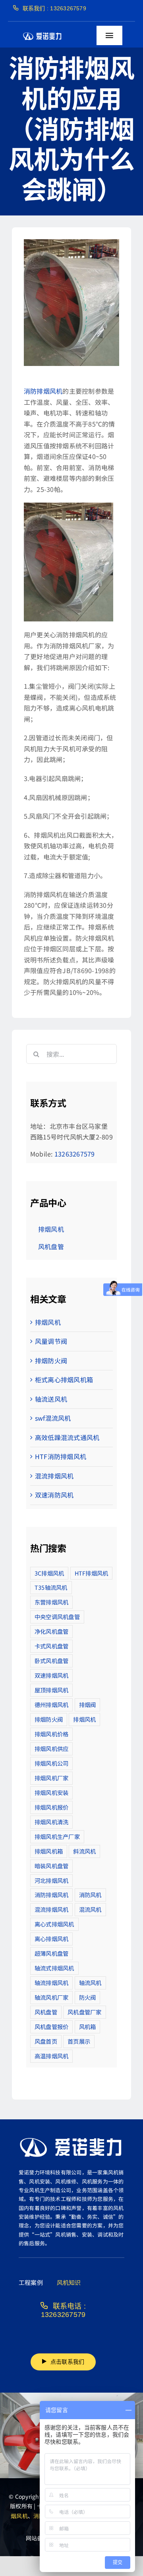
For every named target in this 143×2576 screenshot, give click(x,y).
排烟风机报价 (51, 1807)
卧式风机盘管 (51, 1660)
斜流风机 (84, 1851)
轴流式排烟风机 (54, 1968)
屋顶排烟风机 (51, 1690)
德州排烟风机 (51, 1704)
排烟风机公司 (51, 1763)
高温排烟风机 (51, 2056)
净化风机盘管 (51, 1631)
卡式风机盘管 (51, 1646)
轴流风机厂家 (51, 1997)
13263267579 (75, 1154)
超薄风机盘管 (51, 1953)
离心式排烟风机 (54, 1924)
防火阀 (88, 1997)
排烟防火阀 (51, 1360)
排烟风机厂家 (51, 1778)
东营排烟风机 (51, 1602)
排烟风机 (48, 1322)
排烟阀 (88, 1704)
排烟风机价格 (51, 1734)
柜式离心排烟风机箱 (64, 1379)
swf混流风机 (53, 1418)
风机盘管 (46, 2012)
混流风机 (90, 1909)
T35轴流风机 (51, 1587)
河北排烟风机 (51, 1880)
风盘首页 (46, 2041)
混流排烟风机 (54, 1476)
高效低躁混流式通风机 (67, 1437)
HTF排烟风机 (92, 1573)
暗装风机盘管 (51, 1866)
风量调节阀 (51, 1341)
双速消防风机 (54, 1495)
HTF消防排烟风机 (61, 1456)
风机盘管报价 (51, 2026)
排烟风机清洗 (51, 1822)
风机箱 (88, 2026)
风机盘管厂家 (84, 2012)
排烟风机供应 (51, 1748)
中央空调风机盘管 (57, 1617)
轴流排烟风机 (51, 1982)
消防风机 (90, 1895)
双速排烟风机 (51, 1675)
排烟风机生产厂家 (57, 1836)
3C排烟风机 (49, 1573)
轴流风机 (90, 1982)
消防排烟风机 (43, 391)
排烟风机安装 (51, 1792)
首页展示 (79, 2041)
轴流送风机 (51, 1399)
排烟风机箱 (49, 1851)
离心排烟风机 (51, 1939)
